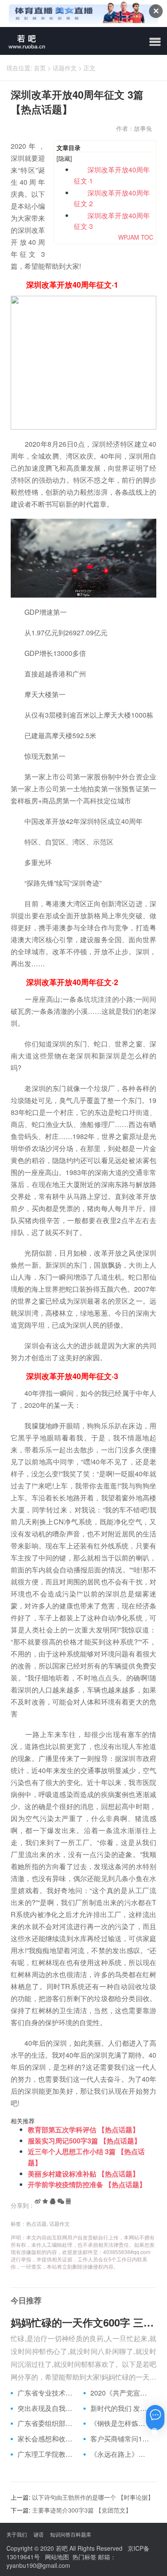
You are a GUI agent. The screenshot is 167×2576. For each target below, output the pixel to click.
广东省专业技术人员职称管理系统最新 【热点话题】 (47, 2393)
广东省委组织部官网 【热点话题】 (47, 2423)
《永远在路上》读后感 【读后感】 (120, 2454)
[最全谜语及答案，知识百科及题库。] (24, 41)
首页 (40, 68)
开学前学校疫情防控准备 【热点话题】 (87, 2184)
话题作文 (65, 68)
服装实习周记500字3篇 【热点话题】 (84, 2141)
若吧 (62, 2548)
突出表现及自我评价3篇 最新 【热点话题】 (47, 2408)
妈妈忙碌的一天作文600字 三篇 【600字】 (83, 2322)
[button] (155, 42)
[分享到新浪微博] (38, 2201)
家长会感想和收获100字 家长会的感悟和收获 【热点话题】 (47, 2439)
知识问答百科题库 (71, 2534)
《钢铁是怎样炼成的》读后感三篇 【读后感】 (120, 2423)
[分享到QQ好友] (53, 2201)
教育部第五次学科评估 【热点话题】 (83, 2130)
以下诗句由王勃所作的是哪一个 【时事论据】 (93, 2497)
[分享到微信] (61, 2201)
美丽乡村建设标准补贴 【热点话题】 (83, 2174)
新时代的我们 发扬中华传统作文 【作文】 (120, 2408)
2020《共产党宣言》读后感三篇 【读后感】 (120, 2393)
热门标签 (84, 2557)
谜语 (39, 2534)
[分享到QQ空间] (45, 2201)
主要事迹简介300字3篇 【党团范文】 (82, 2510)
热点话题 (36, 2223)
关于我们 (17, 2534)
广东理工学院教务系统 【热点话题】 (47, 2454)
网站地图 (57, 2557)
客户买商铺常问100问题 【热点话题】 (120, 2439)
